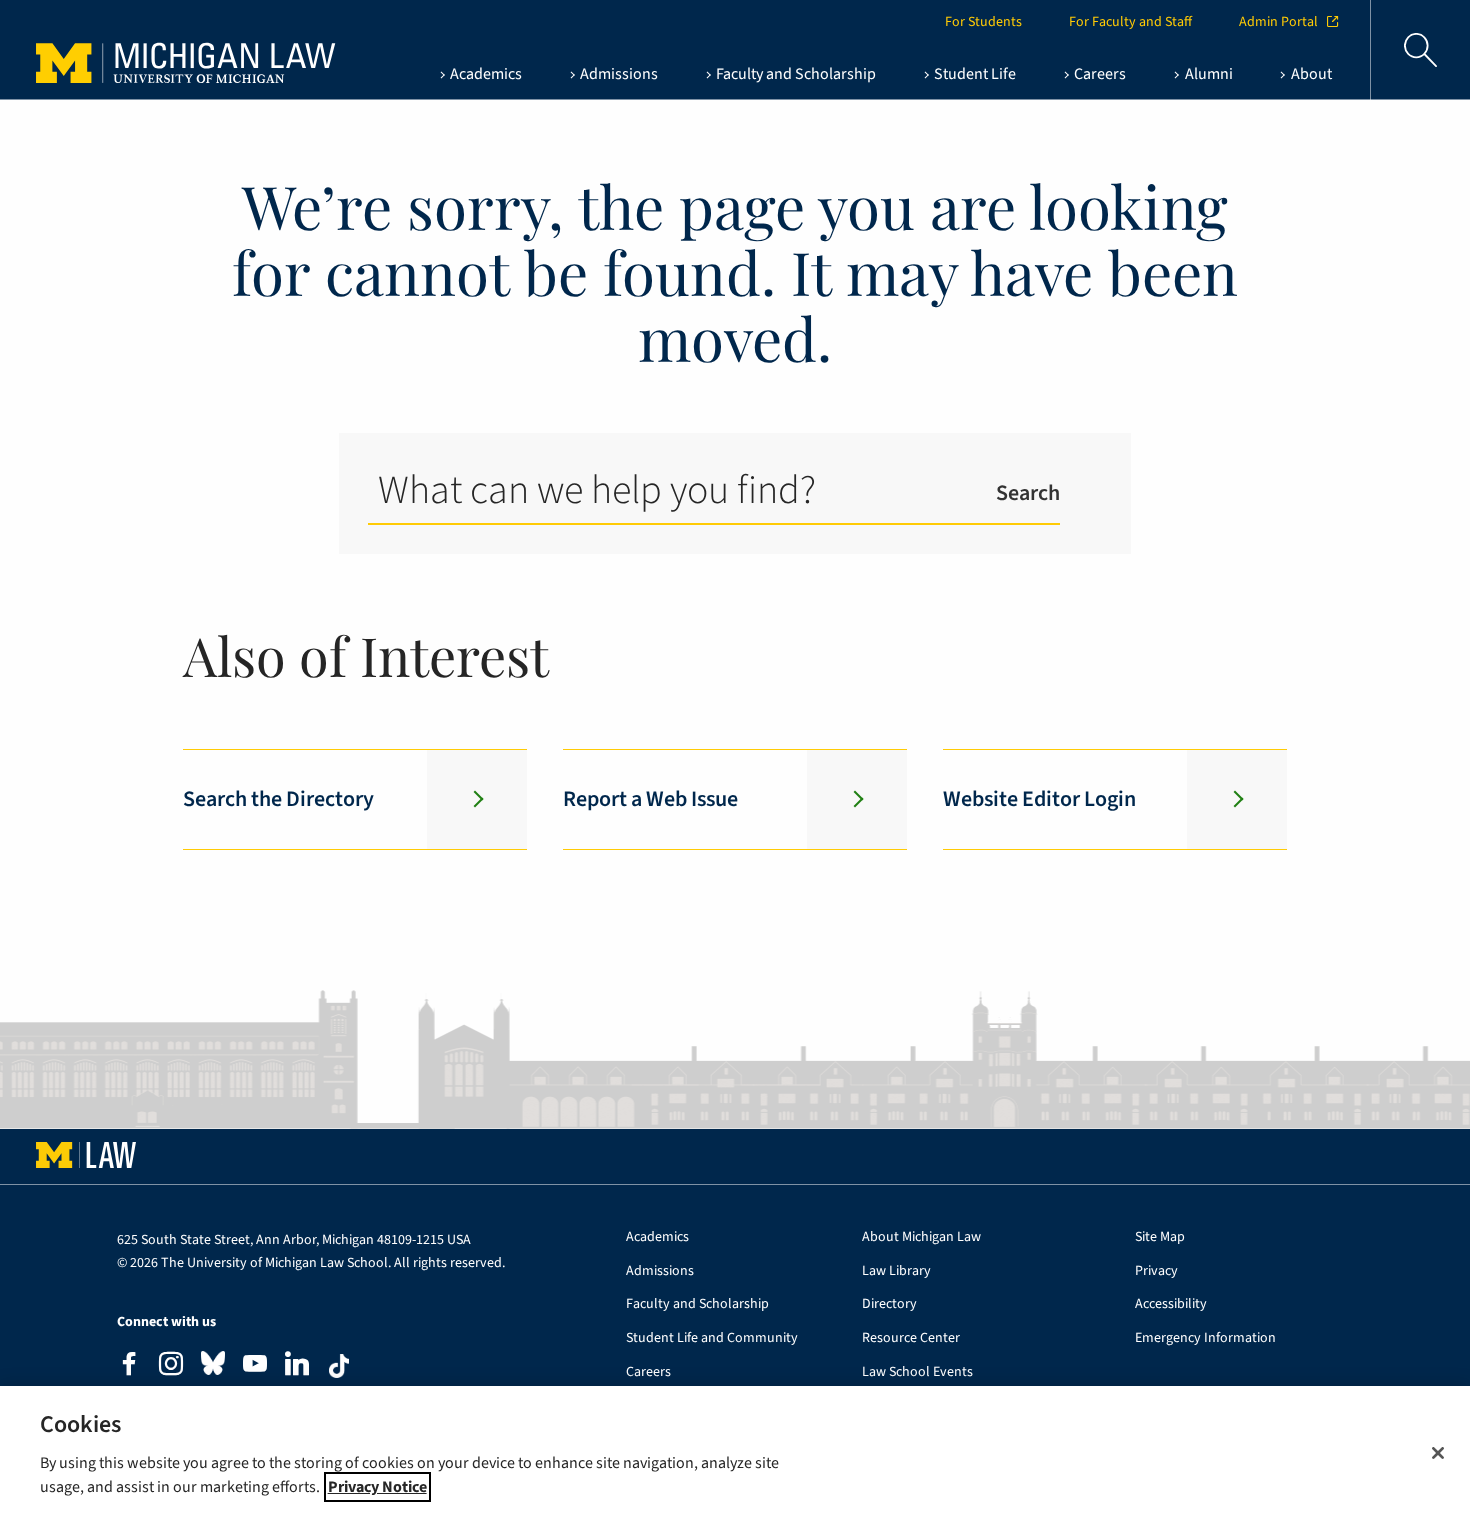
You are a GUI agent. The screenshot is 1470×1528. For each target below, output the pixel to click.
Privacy (1156, 1271)
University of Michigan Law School (166, 50)
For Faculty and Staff (1130, 22)
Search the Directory (278, 799)
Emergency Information (1205, 1338)
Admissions (660, 1271)
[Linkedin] (297, 1366)
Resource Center (911, 1338)
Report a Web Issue (650, 799)
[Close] (1438, 1453)
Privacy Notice (377, 1487)
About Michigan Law (921, 1237)
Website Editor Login (1039, 799)
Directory (889, 1304)
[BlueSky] (213, 1367)
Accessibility (1171, 1304)
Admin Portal (1278, 22)
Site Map (1160, 1237)
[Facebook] (129, 1366)
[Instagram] (171, 1366)
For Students (983, 22)
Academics (657, 1237)
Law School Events (917, 1372)
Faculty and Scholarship (697, 1304)
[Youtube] (255, 1366)
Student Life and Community (712, 1338)
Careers (648, 1372)
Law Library (896, 1271)
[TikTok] (339, 1366)
